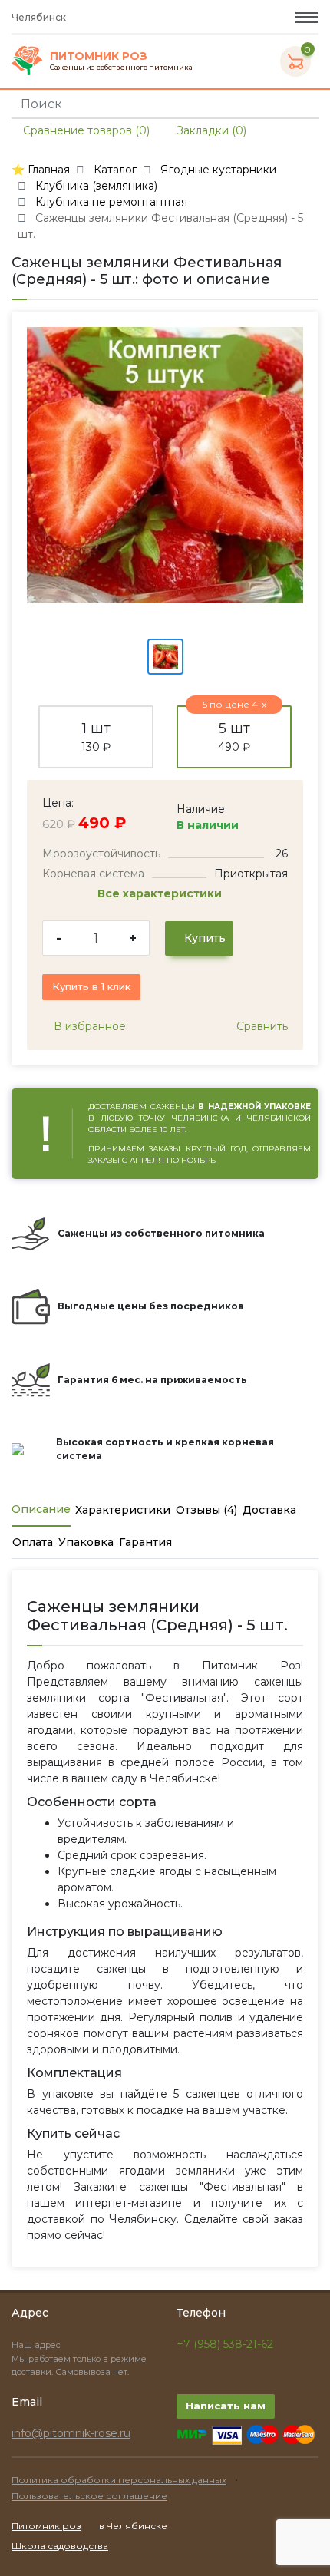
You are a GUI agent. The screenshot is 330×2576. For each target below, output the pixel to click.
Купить (203, 938)
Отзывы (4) (206, 1510)
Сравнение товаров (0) (85, 130)
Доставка (269, 1510)
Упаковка (86, 1542)
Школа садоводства (60, 2546)
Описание (41, 1509)
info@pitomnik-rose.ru (71, 2433)
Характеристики (123, 1510)
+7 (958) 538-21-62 (225, 2344)
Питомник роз (46, 2526)
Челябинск (40, 17)
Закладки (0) (210, 130)
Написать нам (226, 2406)
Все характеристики (161, 893)
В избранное (88, 1026)
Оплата (33, 1542)
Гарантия (145, 1542)
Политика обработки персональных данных (119, 2480)
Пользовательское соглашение (89, 2496)
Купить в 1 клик (91, 986)
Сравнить (261, 1026)
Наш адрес (37, 2345)
